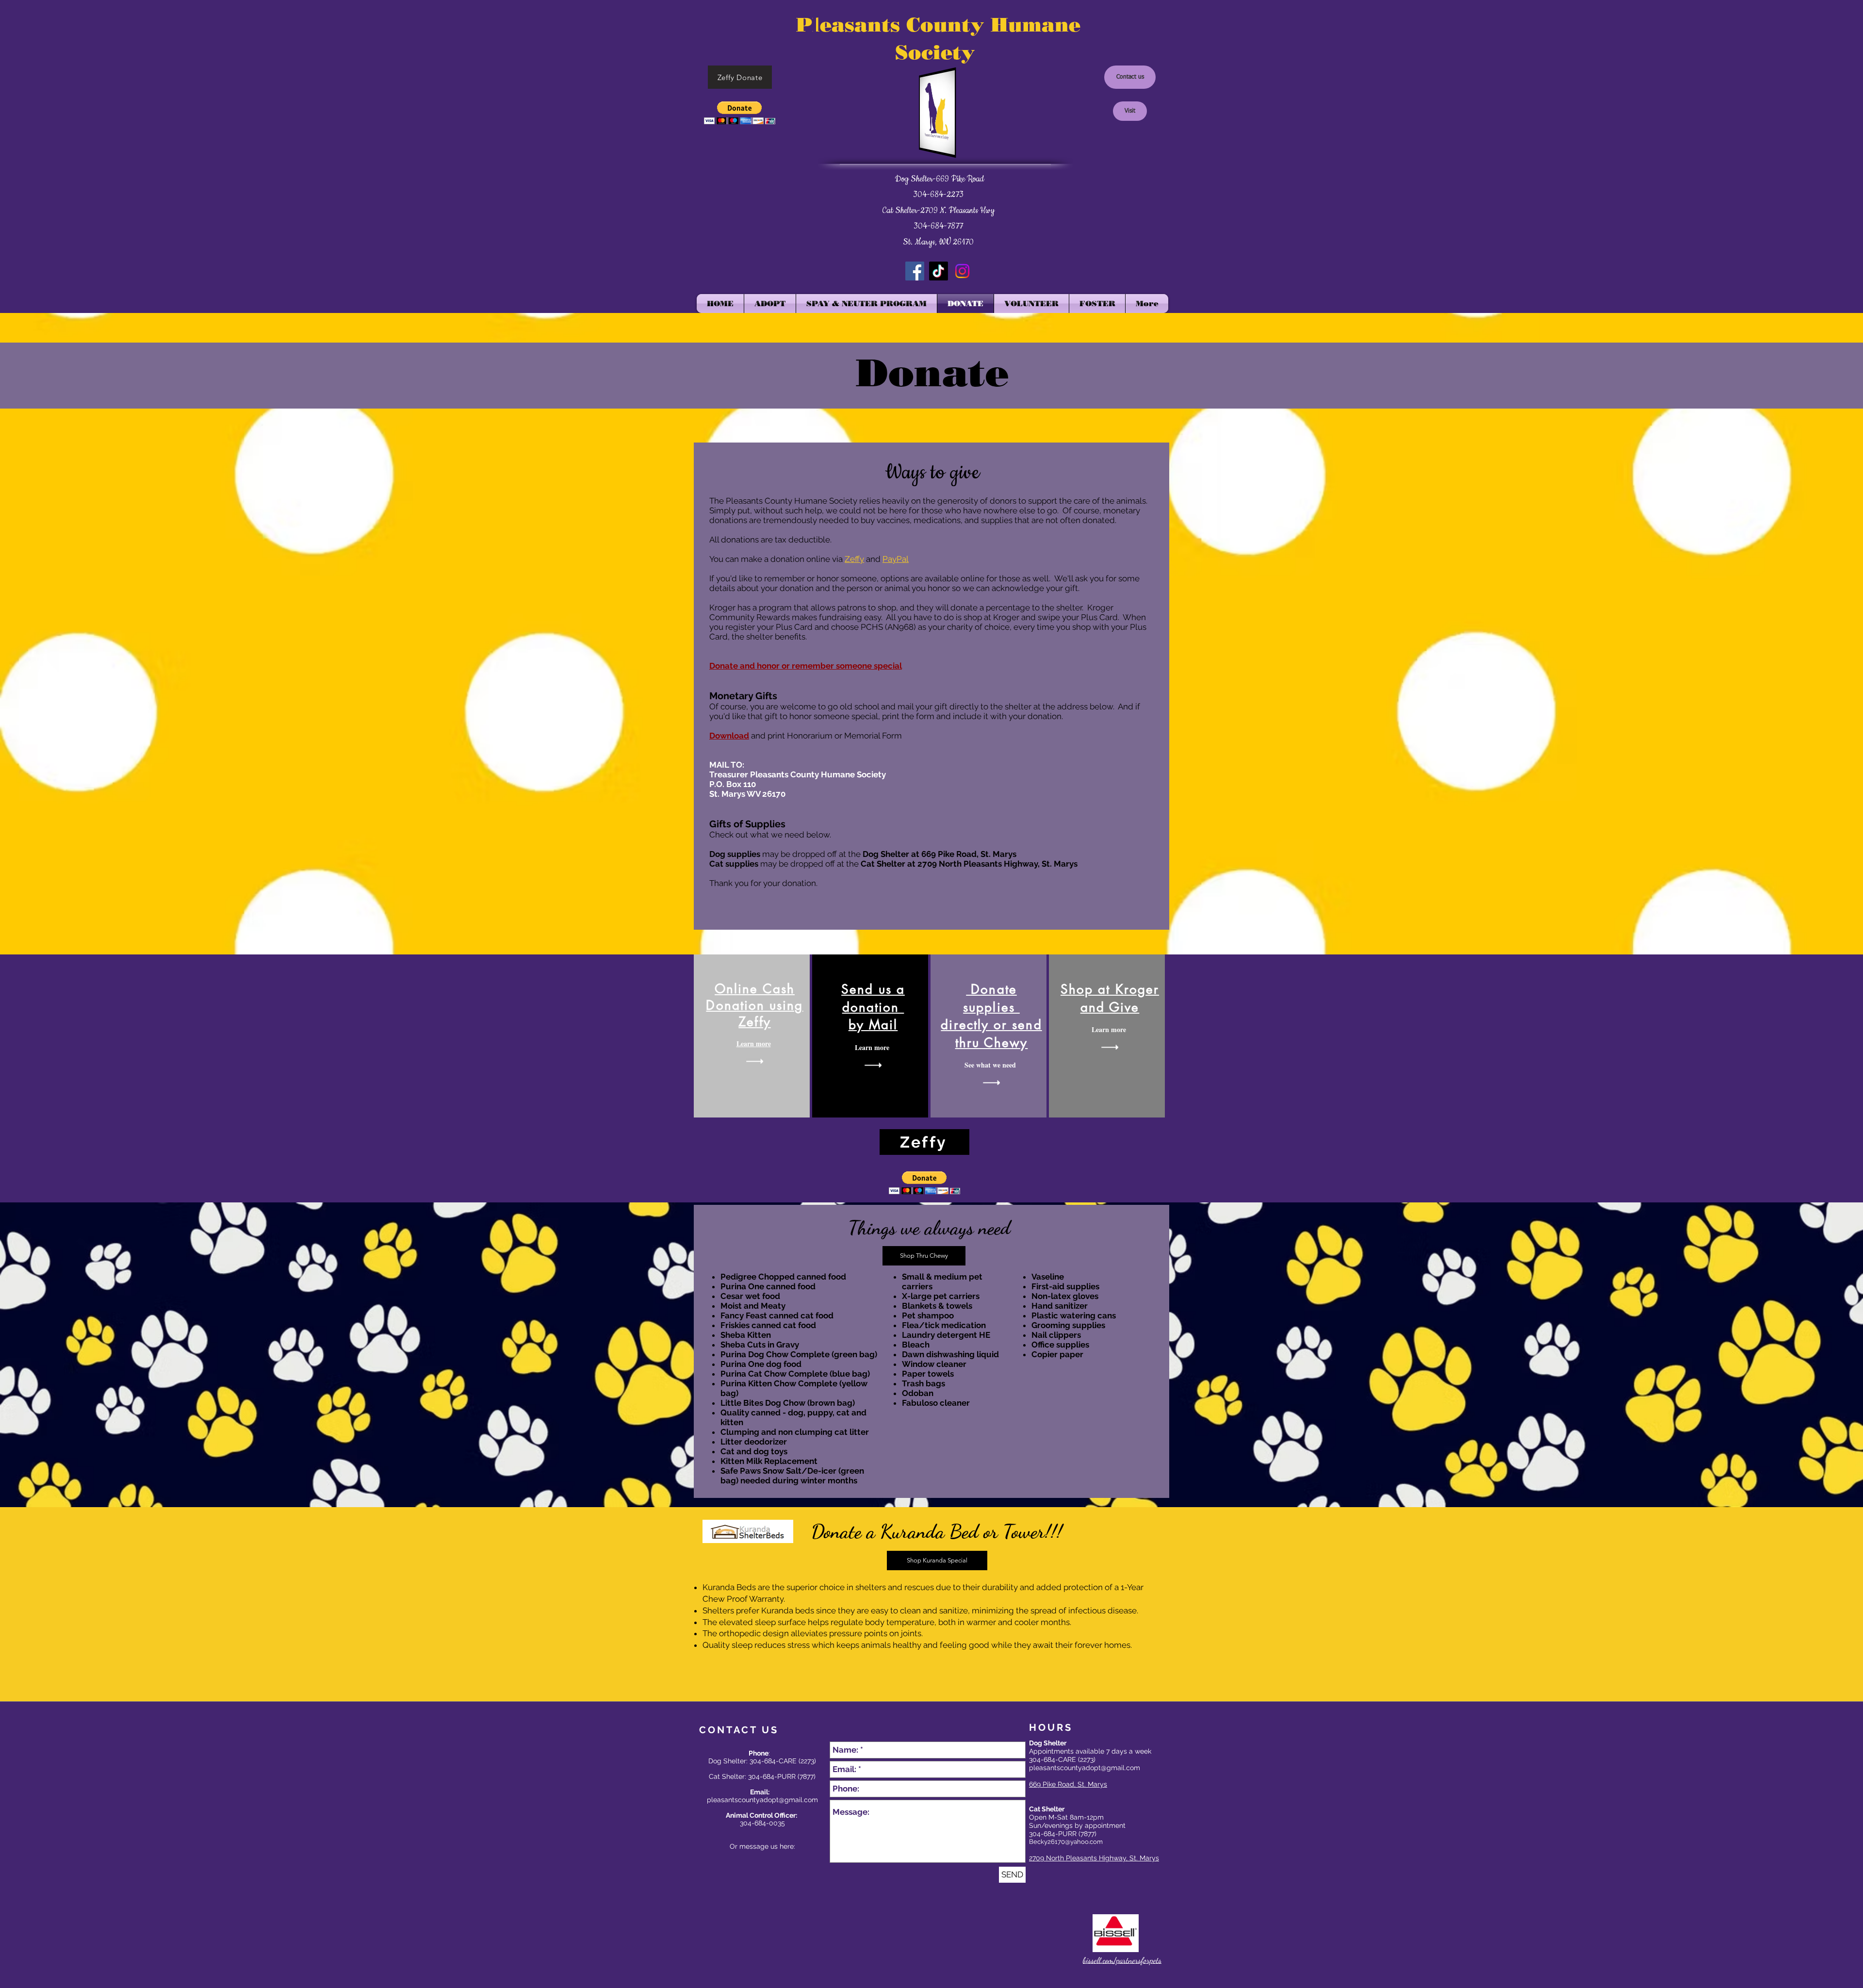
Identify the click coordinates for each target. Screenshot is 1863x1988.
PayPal (896, 559)
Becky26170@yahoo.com (1066, 1842)
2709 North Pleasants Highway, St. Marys (1094, 1858)
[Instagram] (962, 271)
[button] (740, 113)
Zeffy (854, 559)
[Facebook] (915, 271)
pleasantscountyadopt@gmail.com (1085, 1768)
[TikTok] (939, 271)
